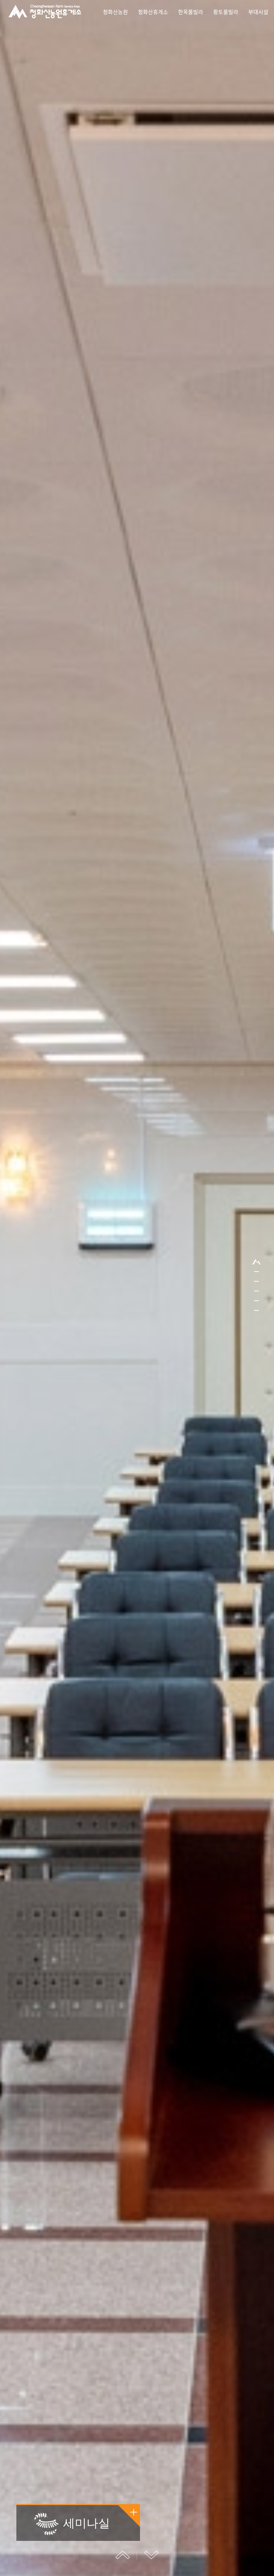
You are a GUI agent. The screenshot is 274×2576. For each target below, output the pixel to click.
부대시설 (258, 12)
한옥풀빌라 (191, 12)
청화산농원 (115, 12)
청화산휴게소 (153, 12)
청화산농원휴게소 (45, 12)
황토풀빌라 (226, 12)
